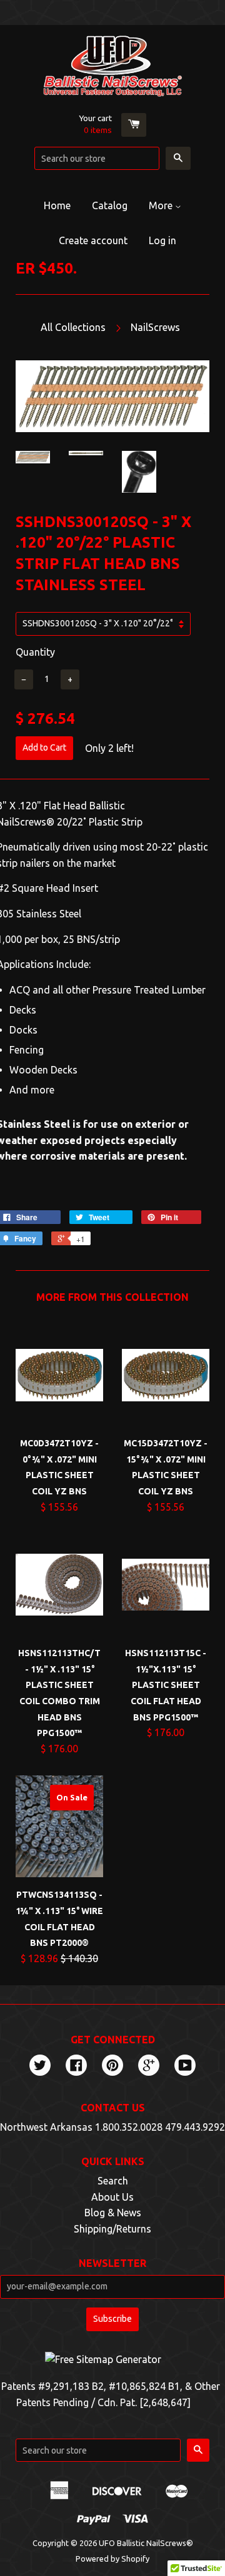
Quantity (35, 652)
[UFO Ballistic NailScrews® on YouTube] (185, 2066)
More (162, 205)
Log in (162, 240)
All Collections (73, 327)
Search (113, 2181)
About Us (112, 2197)
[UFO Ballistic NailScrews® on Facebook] (76, 2066)
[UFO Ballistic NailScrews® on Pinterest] (112, 2066)
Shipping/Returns (112, 2229)
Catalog (110, 205)
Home (57, 205)
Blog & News (113, 2213)
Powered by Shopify (112, 2559)
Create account (93, 240)
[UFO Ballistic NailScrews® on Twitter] (40, 2066)
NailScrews (155, 327)
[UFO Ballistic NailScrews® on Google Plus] (149, 2066)
